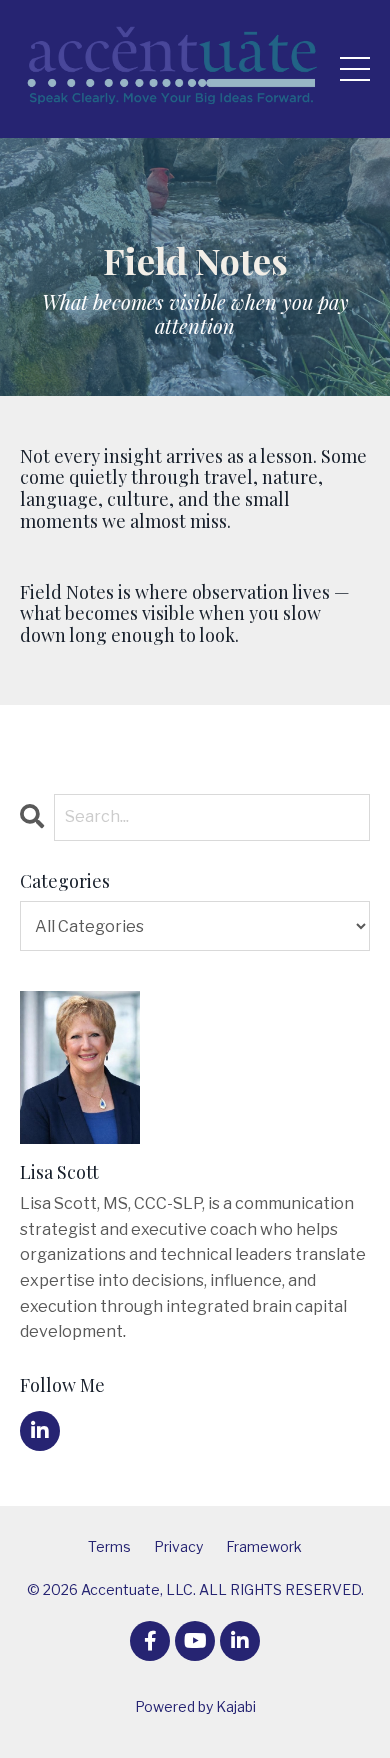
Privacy (178, 1546)
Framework (264, 1546)
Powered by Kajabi (195, 1706)
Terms (109, 1546)
